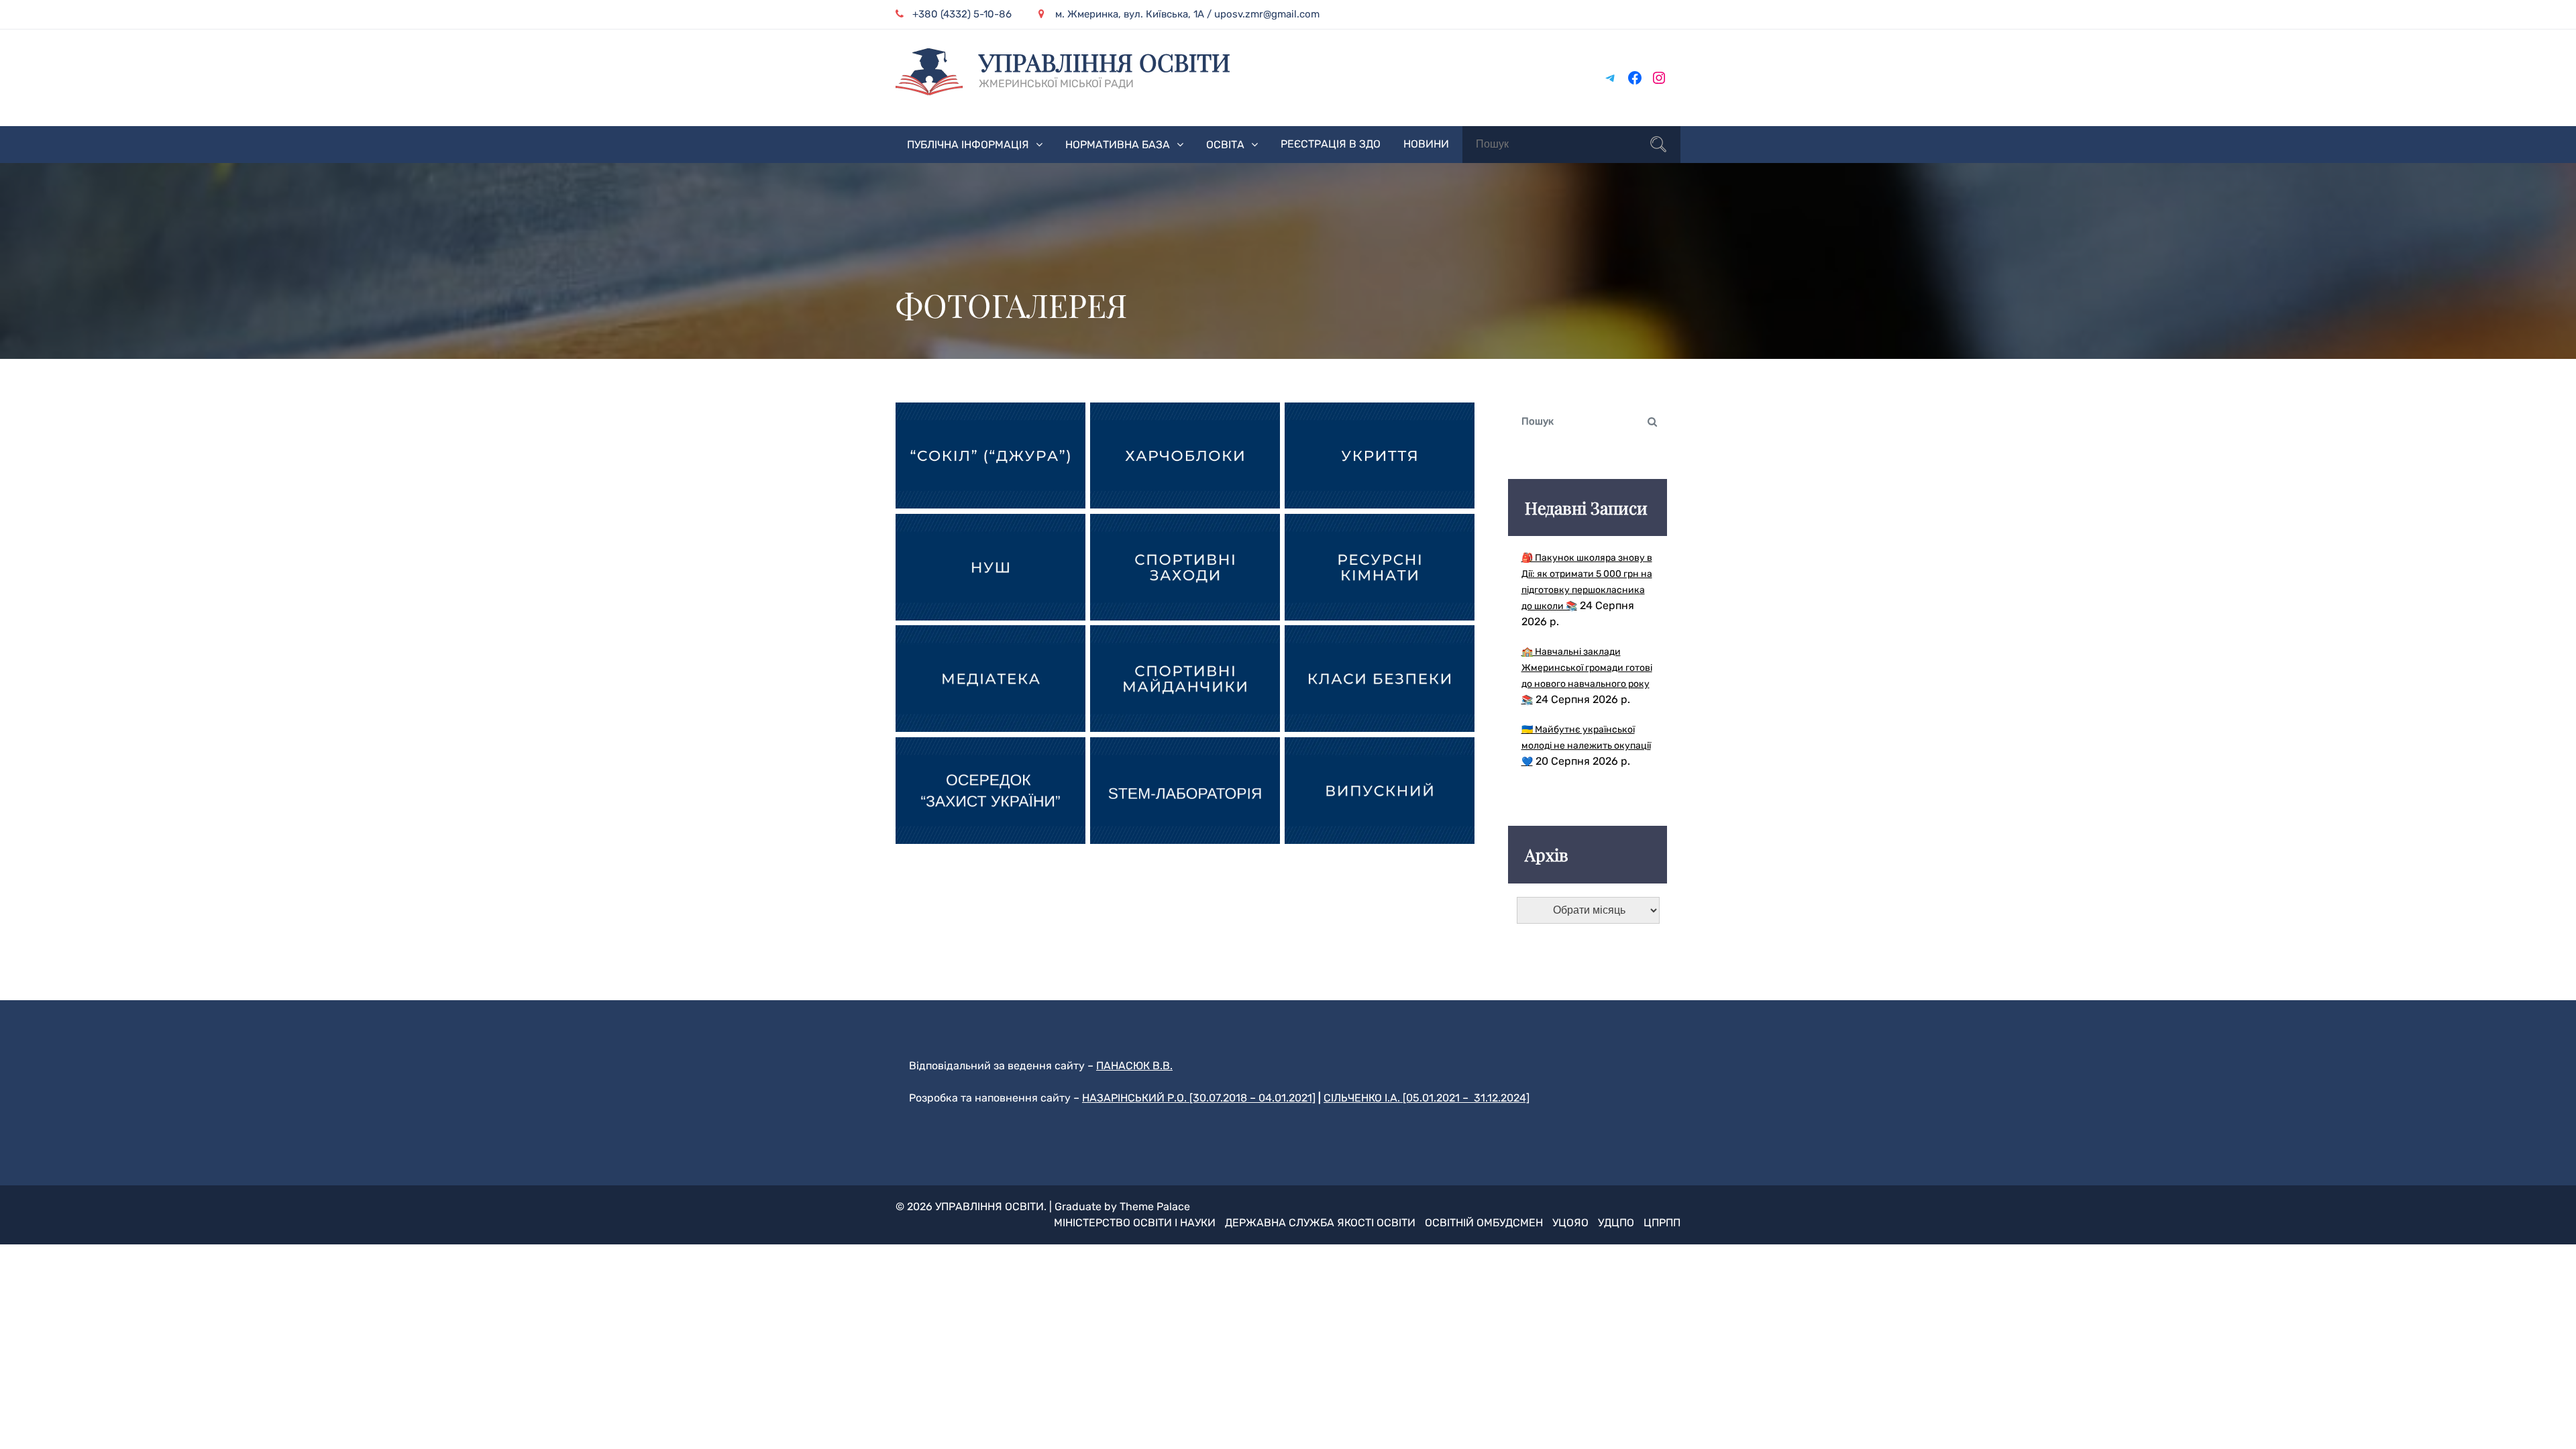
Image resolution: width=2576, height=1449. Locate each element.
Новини (1426, 144)
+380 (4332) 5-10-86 (962, 14)
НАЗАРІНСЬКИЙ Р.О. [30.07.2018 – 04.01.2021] (1199, 1098)
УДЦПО (1616, 1223)
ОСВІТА (1225, 145)
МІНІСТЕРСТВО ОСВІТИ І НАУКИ (1135, 1223)
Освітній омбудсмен (1484, 1223)
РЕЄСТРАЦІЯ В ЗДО (1331, 144)
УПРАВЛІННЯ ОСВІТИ (1105, 62)
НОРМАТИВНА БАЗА (1118, 145)
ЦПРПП (1662, 1223)
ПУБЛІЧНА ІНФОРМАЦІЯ (968, 145)
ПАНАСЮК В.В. (1134, 1066)
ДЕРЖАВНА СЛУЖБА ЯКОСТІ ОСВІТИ (1320, 1223)
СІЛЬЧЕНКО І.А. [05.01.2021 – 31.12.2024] (1427, 1098)
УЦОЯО (1570, 1223)
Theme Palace (1155, 1206)
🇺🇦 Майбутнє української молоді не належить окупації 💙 (1586, 746)
